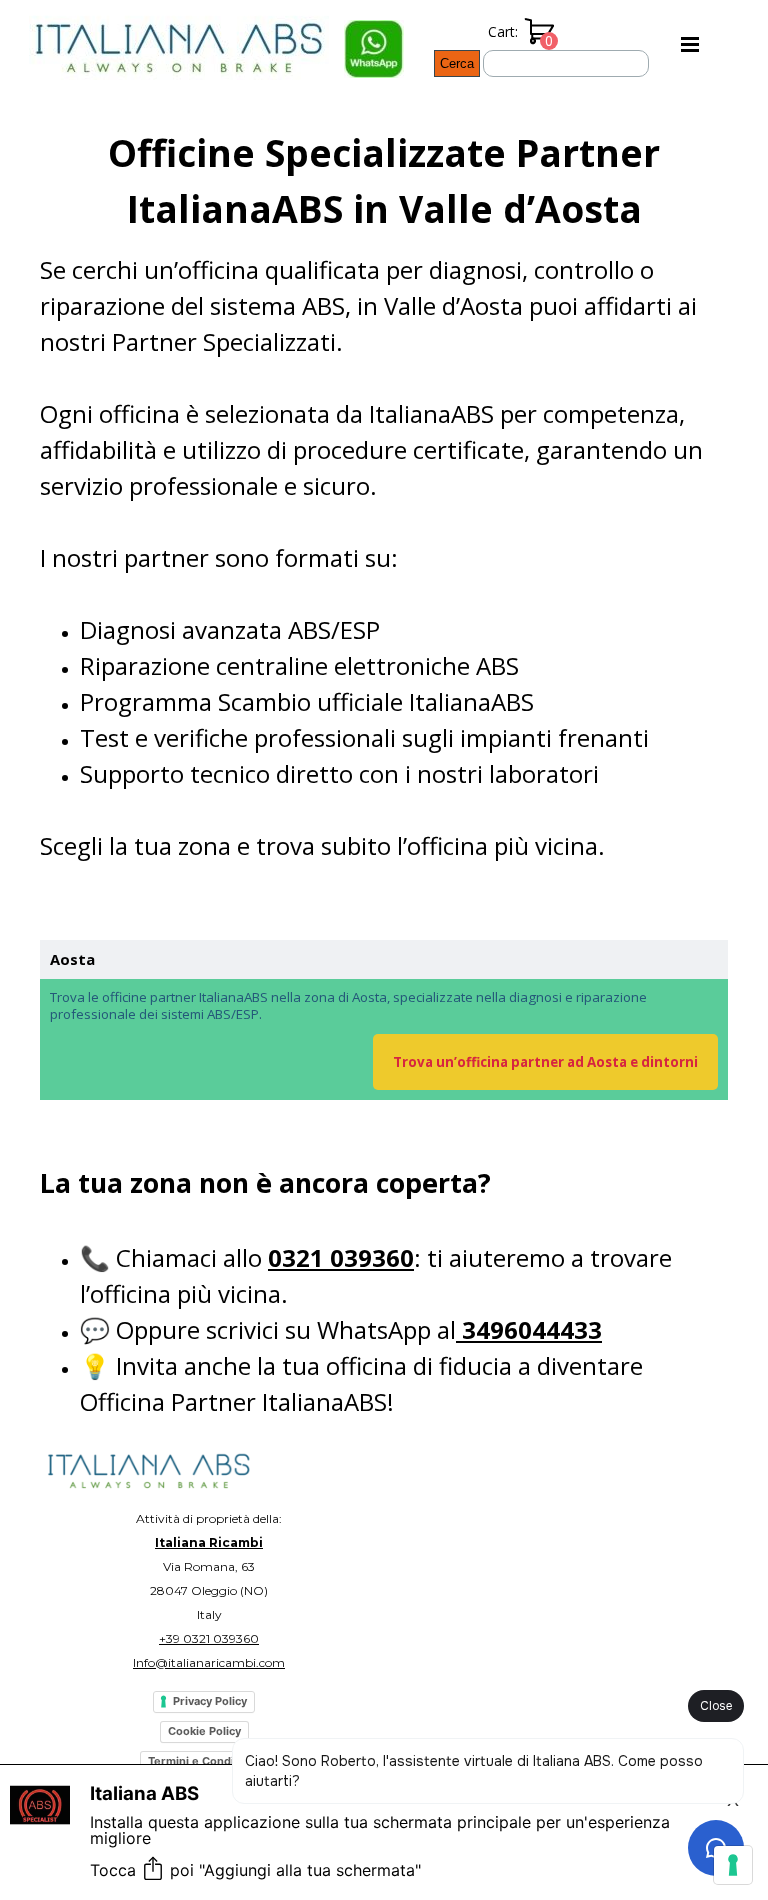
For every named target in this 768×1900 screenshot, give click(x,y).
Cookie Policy (204, 1731)
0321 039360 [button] (341, 1257)
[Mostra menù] (690, 44)
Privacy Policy (210, 1701)
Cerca (457, 63)
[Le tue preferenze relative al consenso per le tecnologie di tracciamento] (733, 1865)
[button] (374, 31)
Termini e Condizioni (204, 1761)
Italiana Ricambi (209, 1542)
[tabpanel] (384, 512)
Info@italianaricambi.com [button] (209, 1662)
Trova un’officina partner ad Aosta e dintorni (545, 1062)
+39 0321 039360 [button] (209, 1638)
